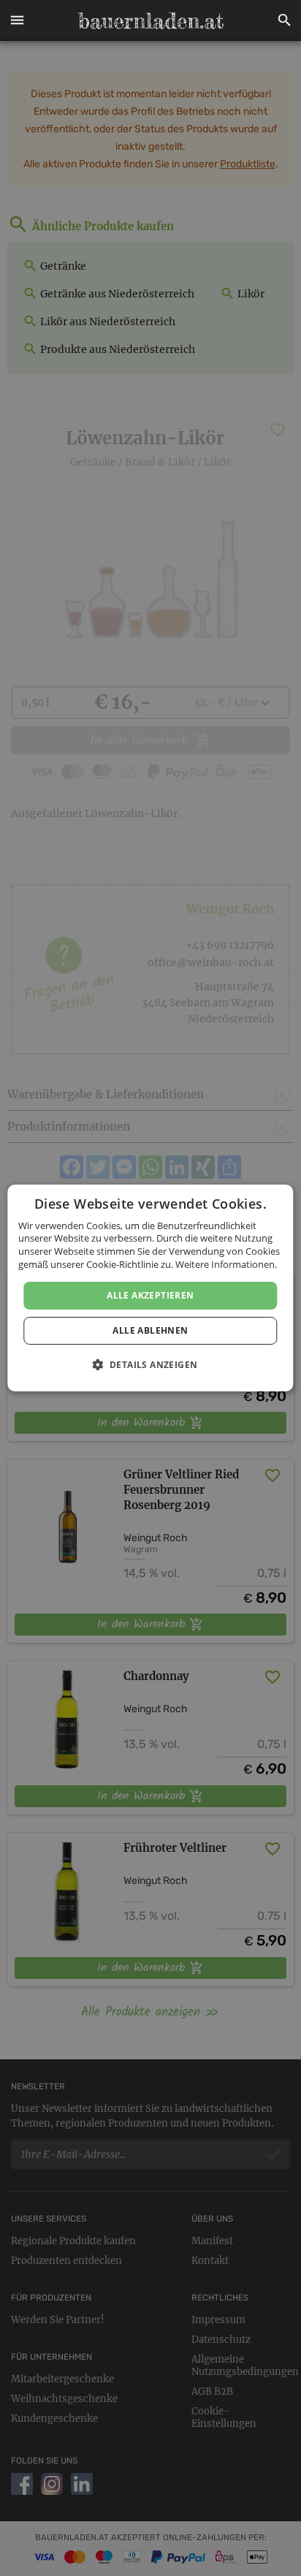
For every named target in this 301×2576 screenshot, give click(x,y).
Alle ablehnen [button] (150, 1330)
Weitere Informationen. (226, 1264)
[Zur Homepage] (150, 20)
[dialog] (150, 1288)
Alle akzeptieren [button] (150, 1295)
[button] (17, 20)
